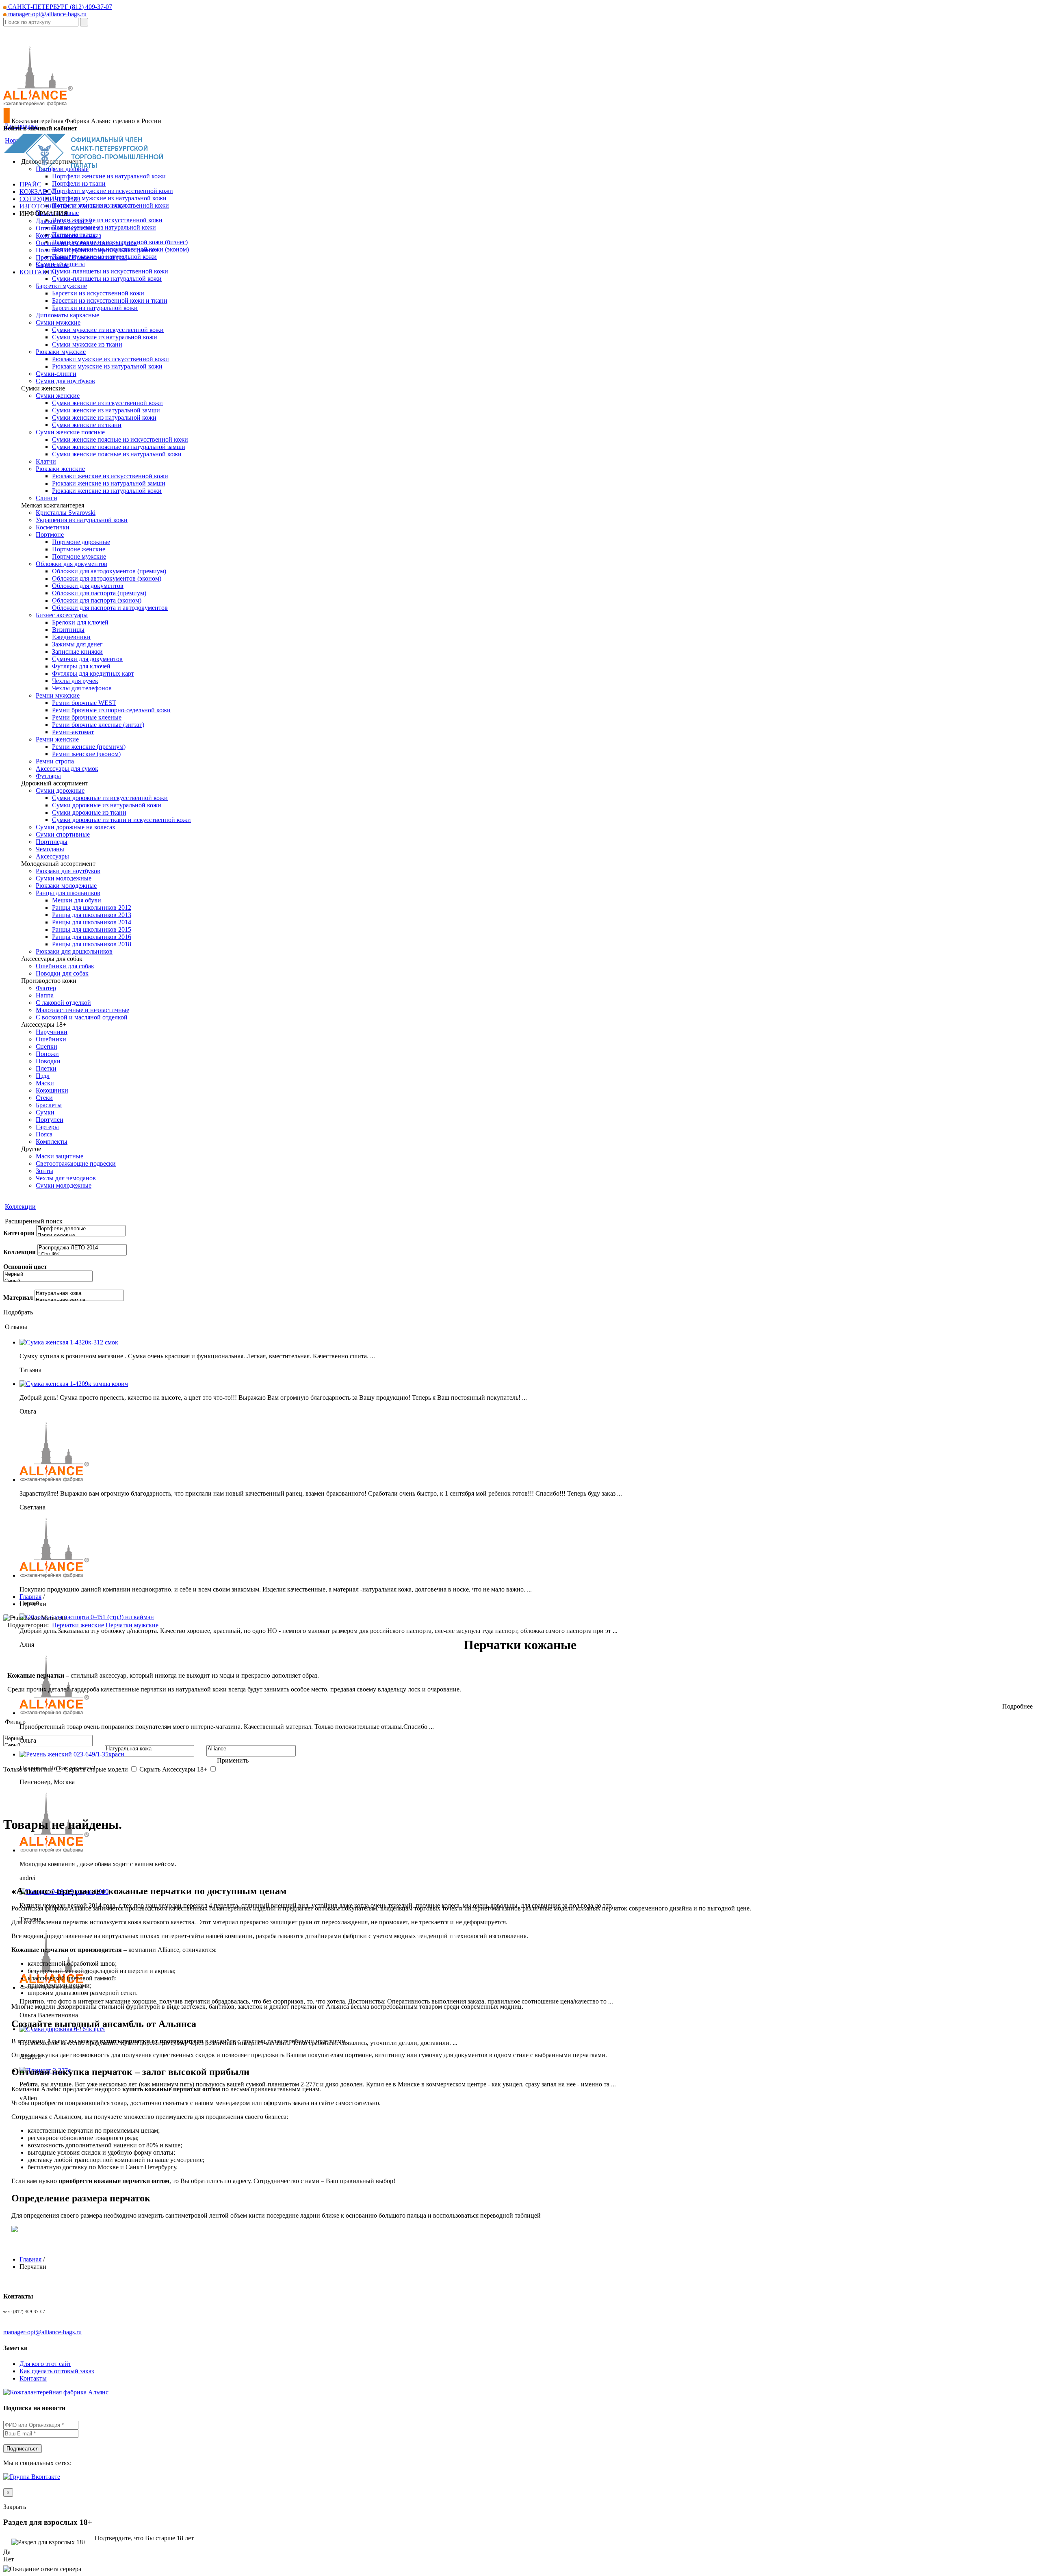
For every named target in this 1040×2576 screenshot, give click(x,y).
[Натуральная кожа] (79, 1293)
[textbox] (41, 22)
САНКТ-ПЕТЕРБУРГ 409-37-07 (59, 7)
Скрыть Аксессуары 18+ (173, 1769)
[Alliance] (251, 1749)
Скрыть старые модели (96, 1769)
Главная (30, 1597)
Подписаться (23, 2449)
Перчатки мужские (132, 1625)
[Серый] (48, 1281)
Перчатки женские (78, 1625)
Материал (18, 1298)
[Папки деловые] (81, 1236)
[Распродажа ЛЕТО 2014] (82, 1248)
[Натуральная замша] (79, 1300)
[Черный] (48, 1274)
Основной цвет (25, 1267)
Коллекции (20, 1207)
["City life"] (82, 1255)
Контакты (33, 2378)
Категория (19, 1233)
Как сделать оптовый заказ (57, 2371)
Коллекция (19, 1252)
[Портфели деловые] (81, 1229)
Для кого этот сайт (45, 2364)
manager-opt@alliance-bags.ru (47, 14)
